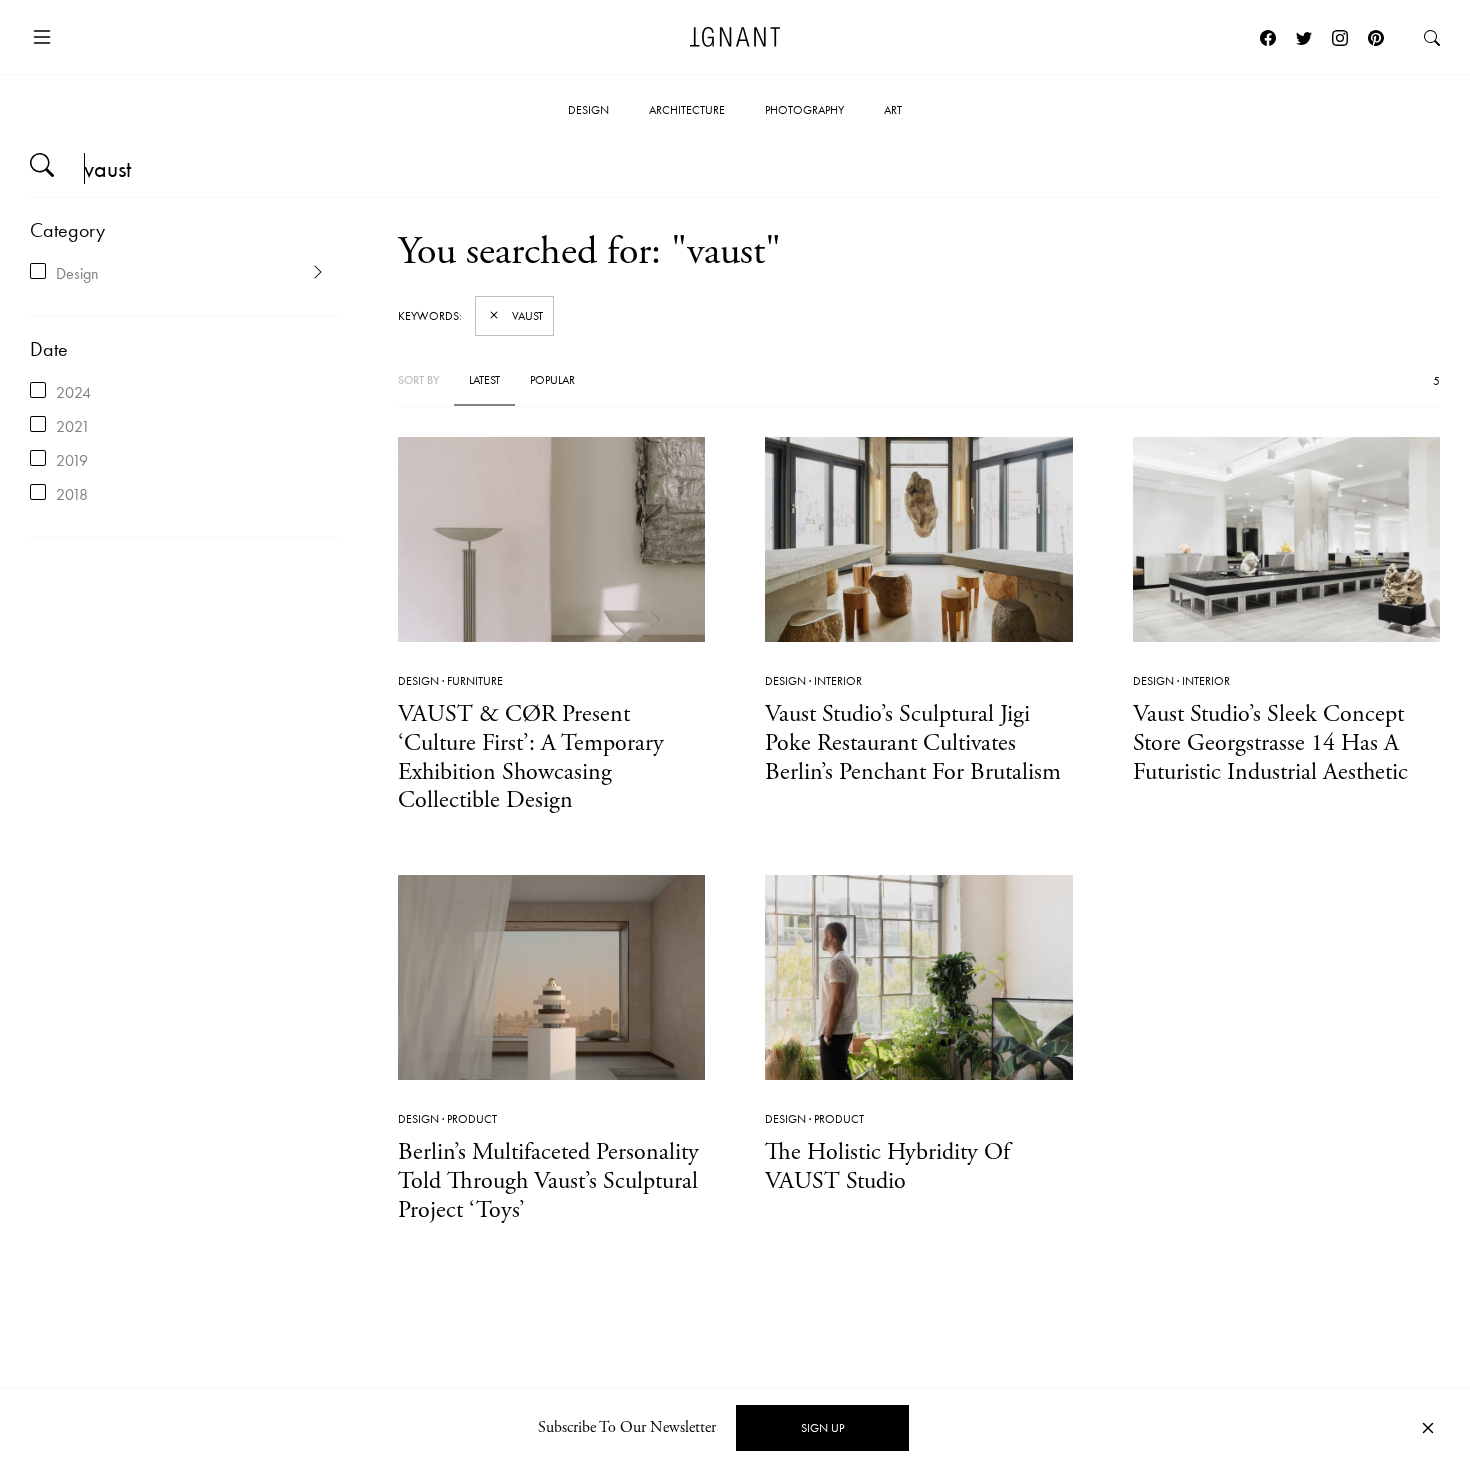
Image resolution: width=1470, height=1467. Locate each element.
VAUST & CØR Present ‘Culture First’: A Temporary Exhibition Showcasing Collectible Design (531, 757)
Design (588, 110)
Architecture (687, 110)
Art (893, 110)
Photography (804, 110)
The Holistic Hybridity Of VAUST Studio (887, 1166)
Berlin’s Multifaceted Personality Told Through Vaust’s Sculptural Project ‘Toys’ (548, 1181)
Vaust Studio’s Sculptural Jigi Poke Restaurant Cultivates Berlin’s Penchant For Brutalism (913, 743)
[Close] (1428, 1428)
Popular (552, 380)
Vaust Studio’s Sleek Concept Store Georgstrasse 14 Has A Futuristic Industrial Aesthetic (1270, 743)
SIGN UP (822, 1428)
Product (472, 1119)
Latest (484, 380)
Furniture (475, 681)
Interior (838, 681)
